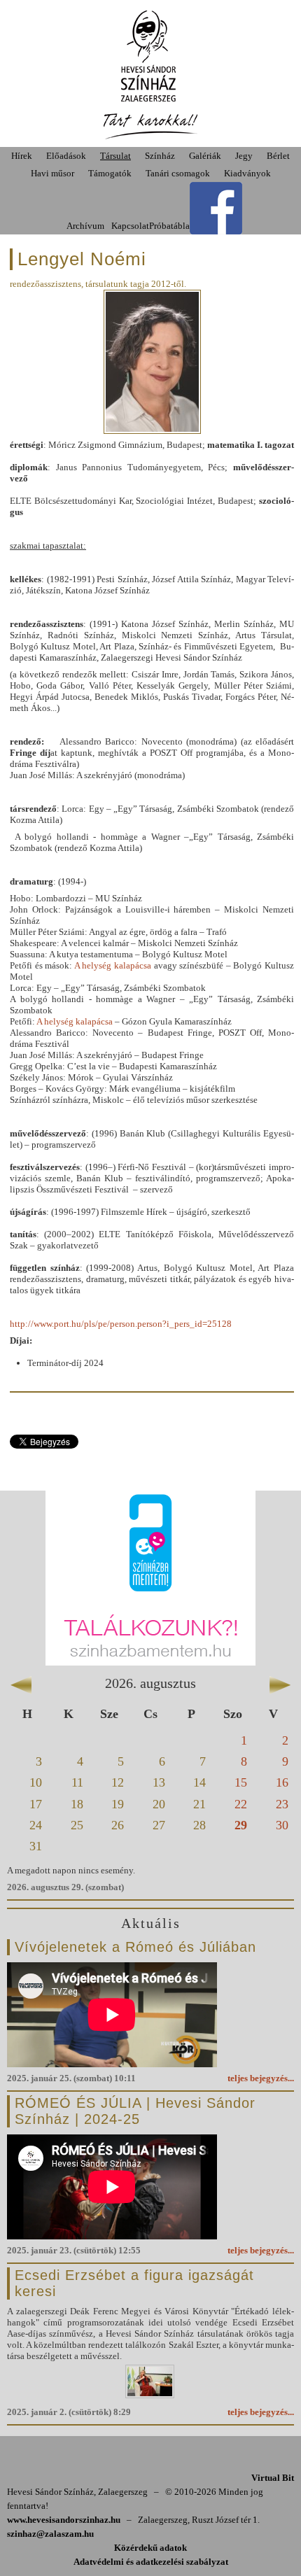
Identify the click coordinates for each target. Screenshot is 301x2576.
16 (282, 1782)
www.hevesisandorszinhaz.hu (64, 2520)
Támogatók (110, 173)
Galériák (205, 156)
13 (159, 1782)
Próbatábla (169, 226)
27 (159, 1825)
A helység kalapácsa (113, 965)
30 (282, 1825)
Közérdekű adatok (150, 2548)
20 (159, 1804)
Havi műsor (52, 173)
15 (241, 1782)
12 (118, 1782)
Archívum (85, 226)
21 (199, 1804)
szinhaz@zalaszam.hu (50, 2534)
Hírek (22, 156)
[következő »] (280, 1682)
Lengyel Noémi (82, 259)
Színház (160, 156)
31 (36, 1846)
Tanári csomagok (178, 173)
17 (36, 1804)
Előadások (66, 156)
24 (36, 1825)
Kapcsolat (130, 226)
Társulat (115, 156)
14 (199, 1782)
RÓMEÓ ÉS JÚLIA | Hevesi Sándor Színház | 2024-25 (135, 2111)
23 (282, 1804)
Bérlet (278, 156)
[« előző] (21, 1682)
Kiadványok (247, 173)
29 (241, 1825)
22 (241, 1804)
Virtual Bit (273, 2478)
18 (77, 1804)
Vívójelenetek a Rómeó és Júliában (135, 1947)
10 (36, 1782)
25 (77, 1825)
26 (118, 1825)
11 (77, 1782)
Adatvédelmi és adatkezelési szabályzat (151, 2562)
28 (199, 1825)
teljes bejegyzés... (261, 2078)
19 (118, 1804)
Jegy (244, 156)
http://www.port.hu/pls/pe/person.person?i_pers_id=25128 (121, 1324)
